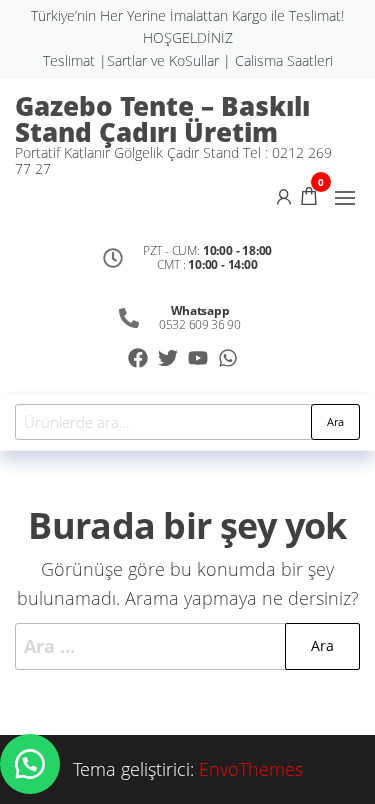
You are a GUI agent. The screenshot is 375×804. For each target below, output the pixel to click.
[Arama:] (187, 646)
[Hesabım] (284, 195)
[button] (345, 198)
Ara (335, 421)
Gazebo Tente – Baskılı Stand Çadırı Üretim (162, 119)
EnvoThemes (251, 769)
